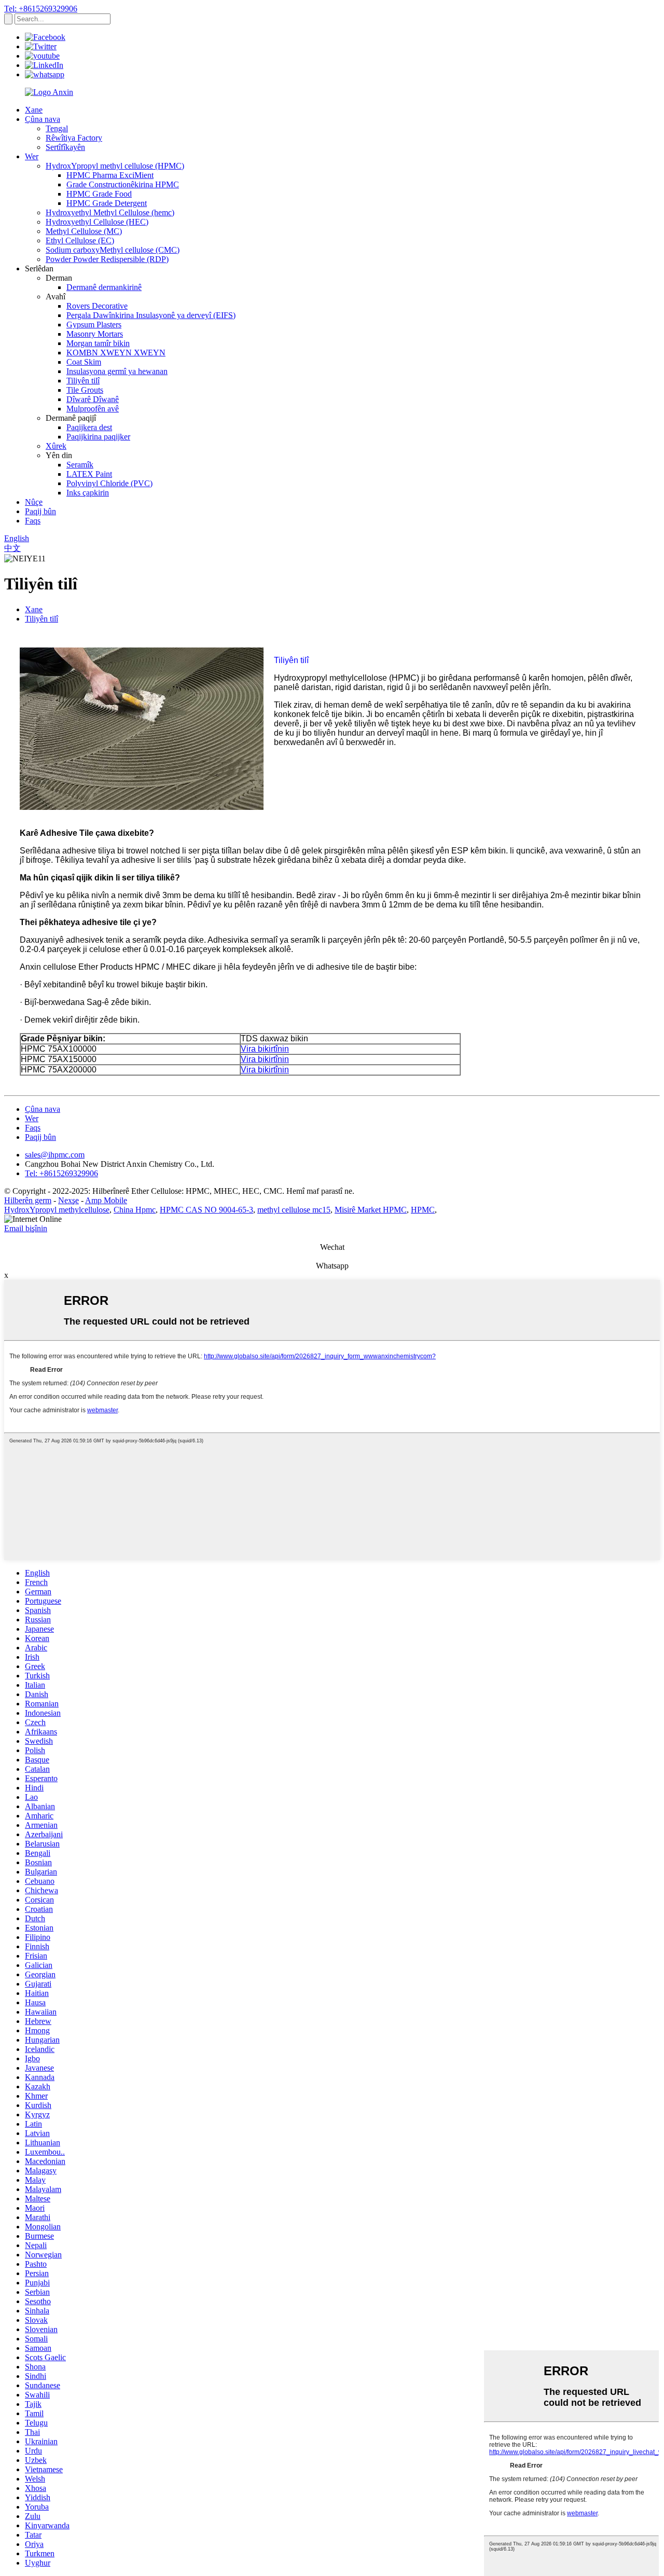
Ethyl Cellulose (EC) (80, 240)
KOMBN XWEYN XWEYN (116, 353)
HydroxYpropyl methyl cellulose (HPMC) (115, 166)
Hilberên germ (28, 1200)
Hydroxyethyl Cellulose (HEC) (97, 222)
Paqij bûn (40, 511)
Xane (34, 110)
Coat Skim (84, 362)
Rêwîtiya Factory (74, 138)
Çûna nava (43, 119)
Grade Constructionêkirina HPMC (123, 184)
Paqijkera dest (89, 427)
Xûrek (56, 446)
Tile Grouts (85, 390)
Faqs (33, 521)
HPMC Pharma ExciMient (110, 175)
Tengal (57, 128)
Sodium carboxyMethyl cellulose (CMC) (113, 250)
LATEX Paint (89, 474)
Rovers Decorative (97, 306)
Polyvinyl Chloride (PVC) (109, 483)
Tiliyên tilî (83, 381)
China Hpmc (135, 1210)
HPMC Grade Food (99, 194)
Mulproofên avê (93, 409)
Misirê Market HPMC (371, 1210)
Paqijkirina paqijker (98, 437)
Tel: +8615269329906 (41, 9)
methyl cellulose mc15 (294, 1210)
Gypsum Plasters (94, 325)
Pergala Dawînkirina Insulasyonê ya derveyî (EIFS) (151, 315)
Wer (32, 156)
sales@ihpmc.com (55, 1155)
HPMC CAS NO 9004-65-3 (206, 1210)
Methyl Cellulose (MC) (84, 231)
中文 (12, 548)
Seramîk (80, 465)
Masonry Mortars (95, 334)
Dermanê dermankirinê (104, 287)
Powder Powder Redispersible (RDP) (107, 259)
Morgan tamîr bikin (98, 343)
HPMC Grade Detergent (107, 203)
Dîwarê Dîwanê (93, 399)
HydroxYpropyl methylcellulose (57, 1210)
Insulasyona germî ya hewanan (117, 371)
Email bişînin (26, 1228)
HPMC (423, 1210)
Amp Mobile (106, 1200)
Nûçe (34, 502)
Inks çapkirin (88, 493)
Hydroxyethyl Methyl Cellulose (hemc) (110, 212)
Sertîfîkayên (65, 147)
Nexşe (68, 1200)
